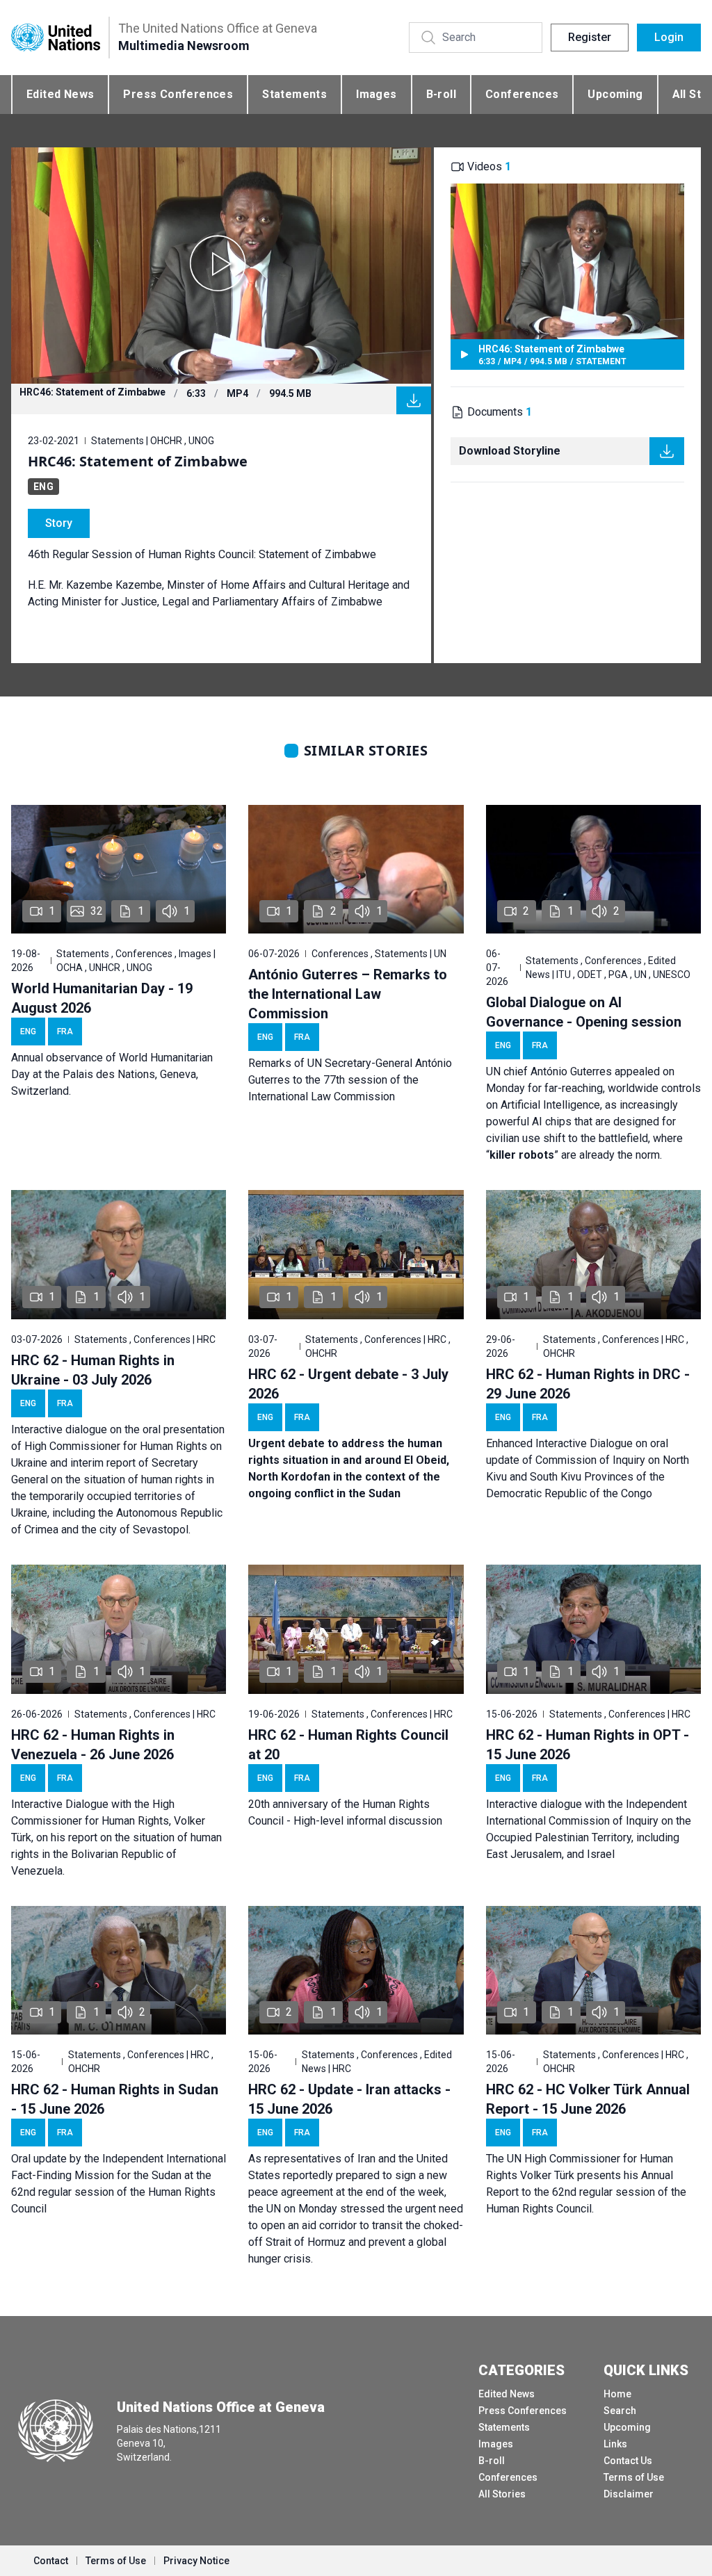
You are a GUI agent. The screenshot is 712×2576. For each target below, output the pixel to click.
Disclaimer (629, 2494)
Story (59, 523)
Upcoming (615, 94)
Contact (51, 2561)
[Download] (414, 400)
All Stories (502, 2494)
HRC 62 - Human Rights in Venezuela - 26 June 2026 (93, 1745)
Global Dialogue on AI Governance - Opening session (584, 1012)
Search (620, 2411)
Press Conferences (178, 94)
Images (376, 94)
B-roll (441, 94)
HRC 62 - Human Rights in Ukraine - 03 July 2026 (93, 1370)
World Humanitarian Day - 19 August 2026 (102, 998)
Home (617, 2394)
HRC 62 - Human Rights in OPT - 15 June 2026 (588, 1745)
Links (615, 2444)
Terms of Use (634, 2477)
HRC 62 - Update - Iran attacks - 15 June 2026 (349, 2099)
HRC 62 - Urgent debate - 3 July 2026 (348, 1384)
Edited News (60, 94)
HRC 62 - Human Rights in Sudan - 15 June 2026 (115, 2099)
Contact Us (628, 2461)
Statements (294, 94)
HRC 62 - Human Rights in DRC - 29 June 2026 (588, 1384)
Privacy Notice (196, 2561)
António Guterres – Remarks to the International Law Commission (348, 994)
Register (590, 37)
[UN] (56, 37)
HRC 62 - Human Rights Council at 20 (348, 1745)
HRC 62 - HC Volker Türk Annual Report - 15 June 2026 (588, 2099)
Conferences (522, 94)
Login (669, 37)
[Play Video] (221, 266)
